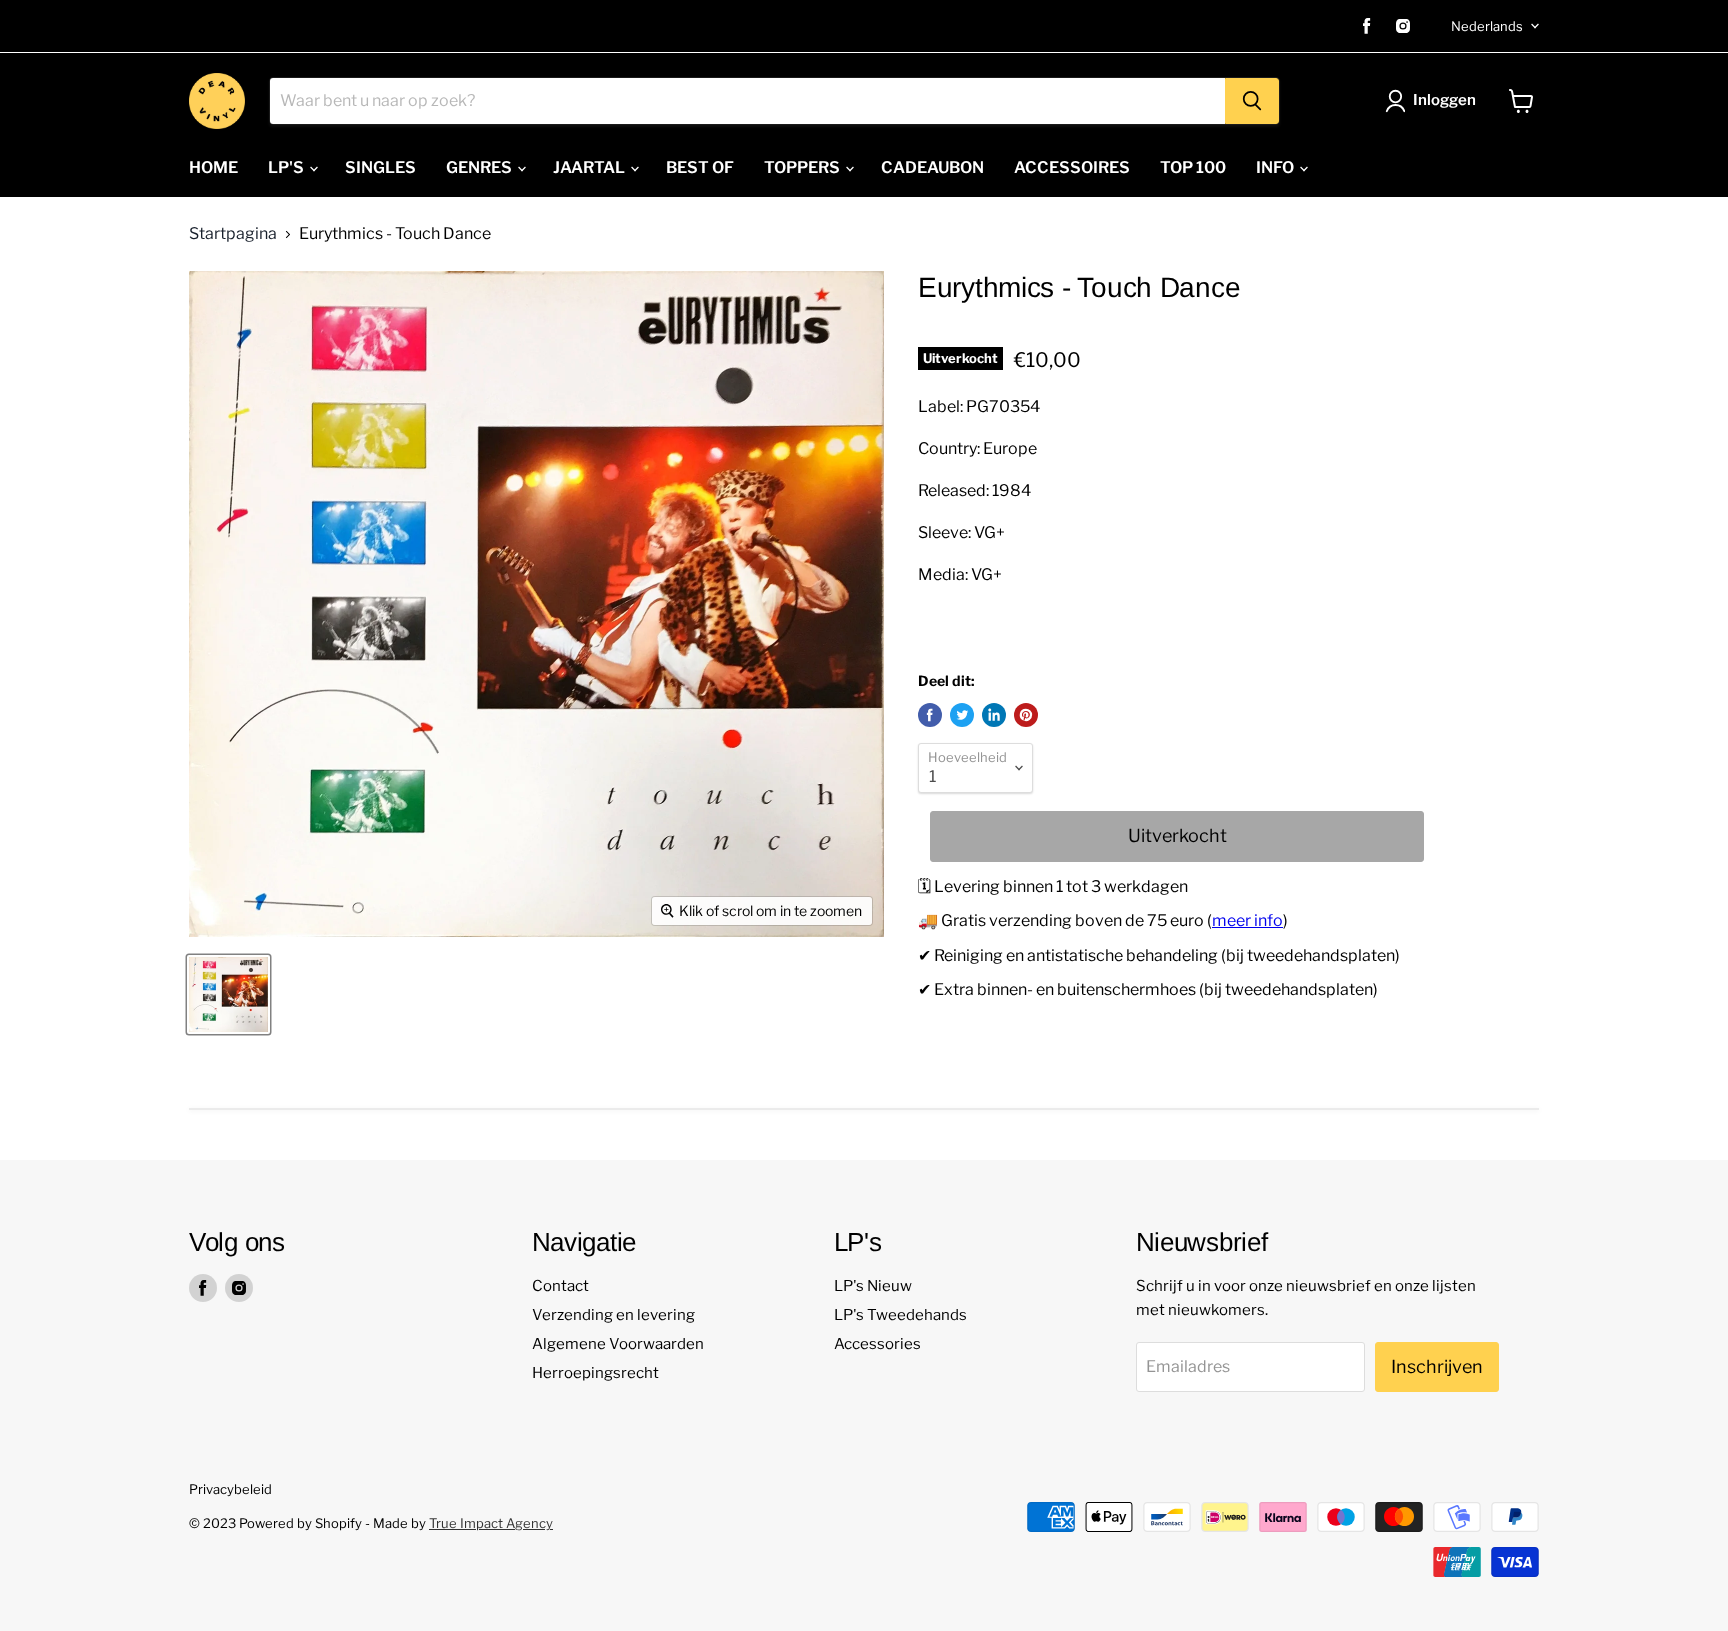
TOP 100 (1193, 167)
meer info (1247, 920)
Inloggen (1444, 100)
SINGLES (380, 167)
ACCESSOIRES (1072, 167)
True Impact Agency (491, 1523)
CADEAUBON (932, 167)
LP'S (287, 167)
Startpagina (233, 234)
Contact (560, 1286)
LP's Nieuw (873, 1286)
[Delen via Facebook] (930, 715)
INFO (1276, 167)
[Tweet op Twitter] (962, 715)
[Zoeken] (1252, 101)
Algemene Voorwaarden (618, 1344)
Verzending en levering (613, 1315)
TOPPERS (803, 167)
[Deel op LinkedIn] (994, 715)
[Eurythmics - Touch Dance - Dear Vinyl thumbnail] (228, 994)
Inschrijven (1437, 1366)
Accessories (877, 1344)
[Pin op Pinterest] (1026, 715)
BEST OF (700, 167)
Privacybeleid (230, 1489)
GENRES (480, 167)
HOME (213, 167)
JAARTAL (590, 167)
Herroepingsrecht (595, 1373)
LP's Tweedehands (900, 1315)
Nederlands (1487, 26)
